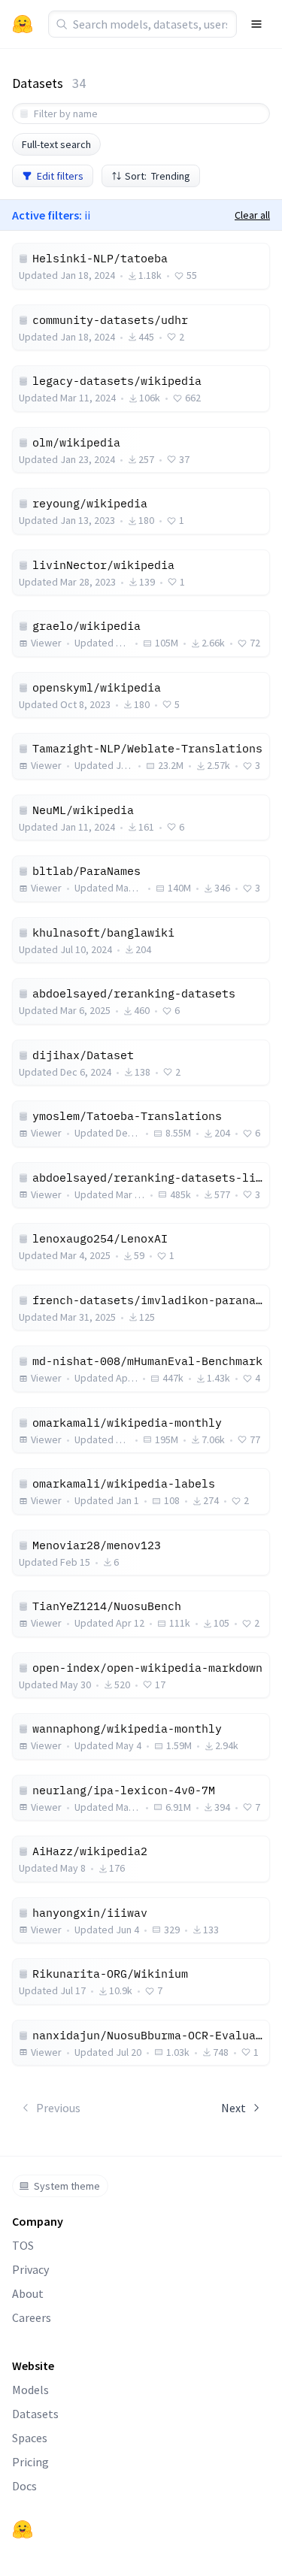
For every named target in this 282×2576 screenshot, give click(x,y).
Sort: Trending (158, 176)
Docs (24, 2486)
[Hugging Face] (23, 2529)
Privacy (30, 2269)
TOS (23, 2245)
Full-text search (56, 144)
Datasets (35, 2414)
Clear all (252, 215)
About (28, 2293)
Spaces (30, 2438)
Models (30, 2390)
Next (233, 2108)
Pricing (30, 2462)
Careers (32, 2317)
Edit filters (60, 176)
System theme (67, 2186)
